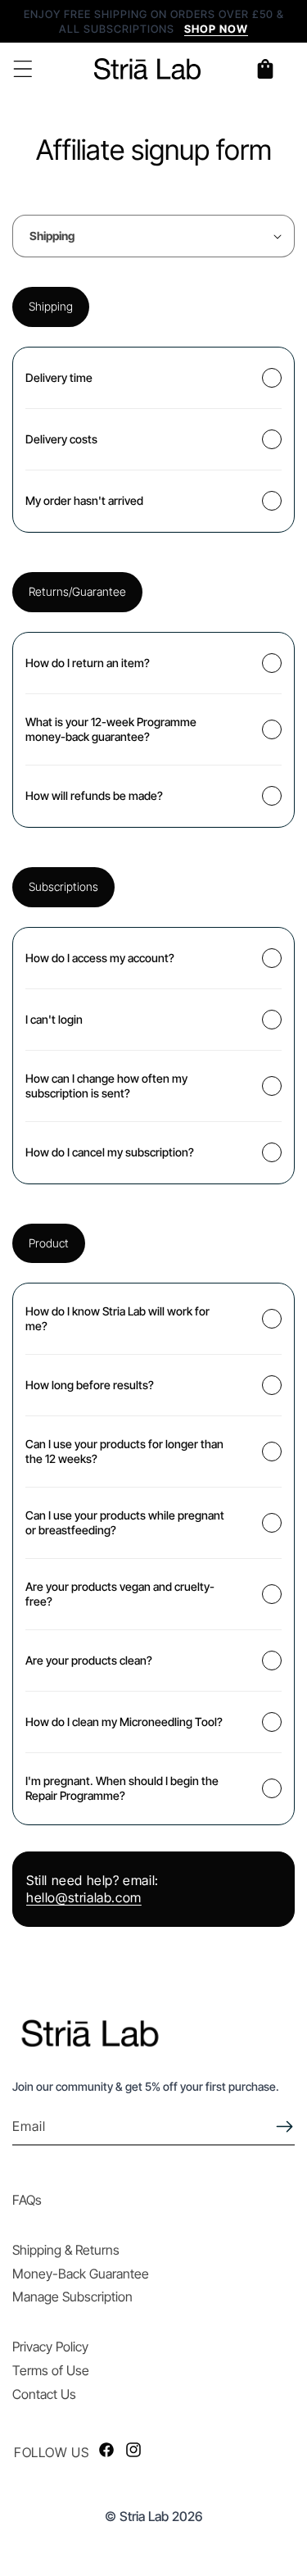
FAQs (27, 2200)
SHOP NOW (216, 29)
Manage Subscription (72, 2297)
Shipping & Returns (66, 2250)
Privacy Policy (50, 2347)
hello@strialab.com (84, 1897)
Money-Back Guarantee (81, 2274)
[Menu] (23, 69)
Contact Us (44, 2394)
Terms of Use (51, 2370)
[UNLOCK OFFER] (284, 2126)
